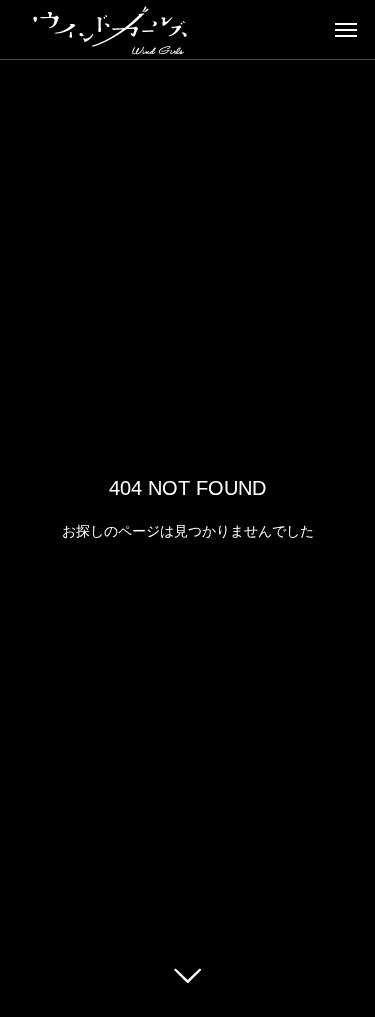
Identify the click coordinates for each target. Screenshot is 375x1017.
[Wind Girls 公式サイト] (109, 30)
